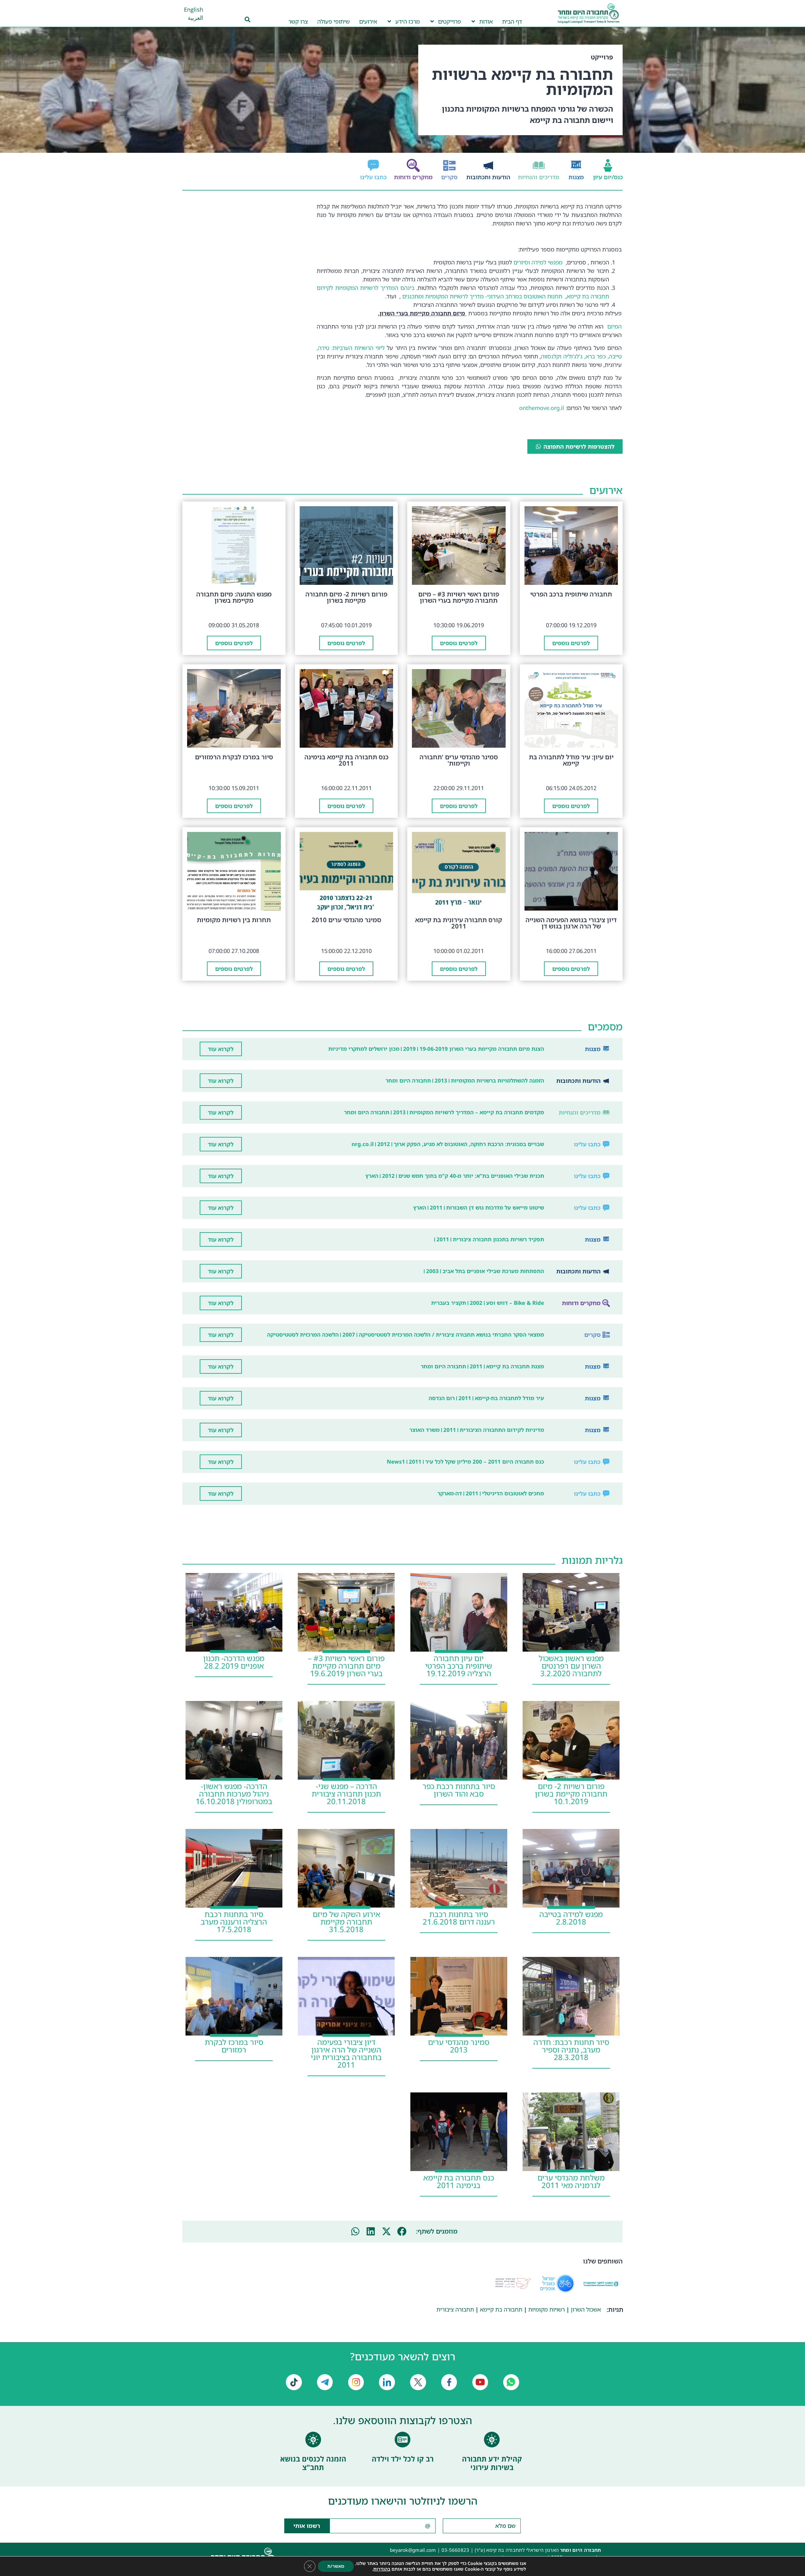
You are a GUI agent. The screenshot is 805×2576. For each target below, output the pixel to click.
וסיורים (521, 262)
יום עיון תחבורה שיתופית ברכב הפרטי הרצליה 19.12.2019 (459, 1666)
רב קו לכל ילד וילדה (403, 2459)
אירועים (368, 21)
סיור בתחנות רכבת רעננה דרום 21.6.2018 (459, 1918)
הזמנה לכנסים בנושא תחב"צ (313, 2463)
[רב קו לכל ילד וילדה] (402, 2440)
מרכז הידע (408, 21)
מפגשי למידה (547, 262)
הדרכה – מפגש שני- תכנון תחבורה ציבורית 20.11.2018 (346, 1794)
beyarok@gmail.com (413, 2550)
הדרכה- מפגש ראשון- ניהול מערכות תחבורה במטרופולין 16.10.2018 (234, 1794)
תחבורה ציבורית (455, 2309)
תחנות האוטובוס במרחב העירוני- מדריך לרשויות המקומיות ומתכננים (482, 296)
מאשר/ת (336, 2566)
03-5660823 (455, 2550)
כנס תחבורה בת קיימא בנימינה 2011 (459, 2181)
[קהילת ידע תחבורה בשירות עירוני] (492, 2440)
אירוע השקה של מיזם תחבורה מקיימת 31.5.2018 (346, 1922)
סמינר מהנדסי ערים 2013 (459, 2046)
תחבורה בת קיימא (501, 2309)
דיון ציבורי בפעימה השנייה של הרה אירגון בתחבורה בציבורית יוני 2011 (346, 2053)
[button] (402, 2232)
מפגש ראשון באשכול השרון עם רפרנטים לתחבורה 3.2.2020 (571, 1666)
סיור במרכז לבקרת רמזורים (234, 2046)
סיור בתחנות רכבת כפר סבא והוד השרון (459, 1790)
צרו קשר (298, 21)
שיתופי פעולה (333, 21)
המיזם (613, 326)
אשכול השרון (586, 2309)
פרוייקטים (450, 21)
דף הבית (512, 21)
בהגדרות (382, 2569)
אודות (486, 21)
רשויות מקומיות (547, 2309)
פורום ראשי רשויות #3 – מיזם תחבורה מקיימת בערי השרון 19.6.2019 (346, 1666)
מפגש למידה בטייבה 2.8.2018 (571, 1918)
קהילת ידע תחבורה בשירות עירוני (492, 2463)
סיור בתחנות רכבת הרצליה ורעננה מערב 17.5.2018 (234, 1922)
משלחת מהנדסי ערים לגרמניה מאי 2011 (571, 2181)
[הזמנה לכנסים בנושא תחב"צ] (313, 2440)
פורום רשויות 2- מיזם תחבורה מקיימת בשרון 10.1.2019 (571, 1794)
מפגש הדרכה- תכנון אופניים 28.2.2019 (234, 1662)
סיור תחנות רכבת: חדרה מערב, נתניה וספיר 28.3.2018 (571, 2050)
